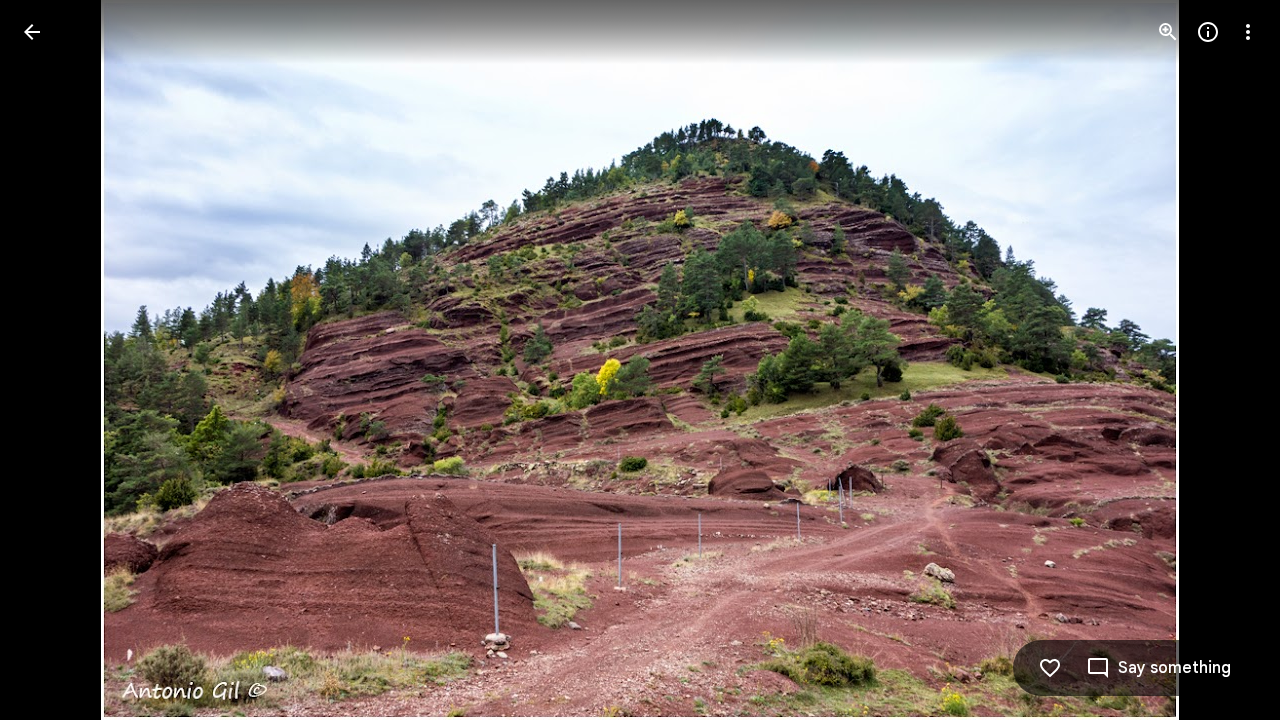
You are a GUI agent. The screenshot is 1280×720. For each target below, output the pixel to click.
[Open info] (1208, 32)
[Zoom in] (1168, 32)
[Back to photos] (32, 32)
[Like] (1050, 668)
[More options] (1248, 32)
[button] (56, 360)
